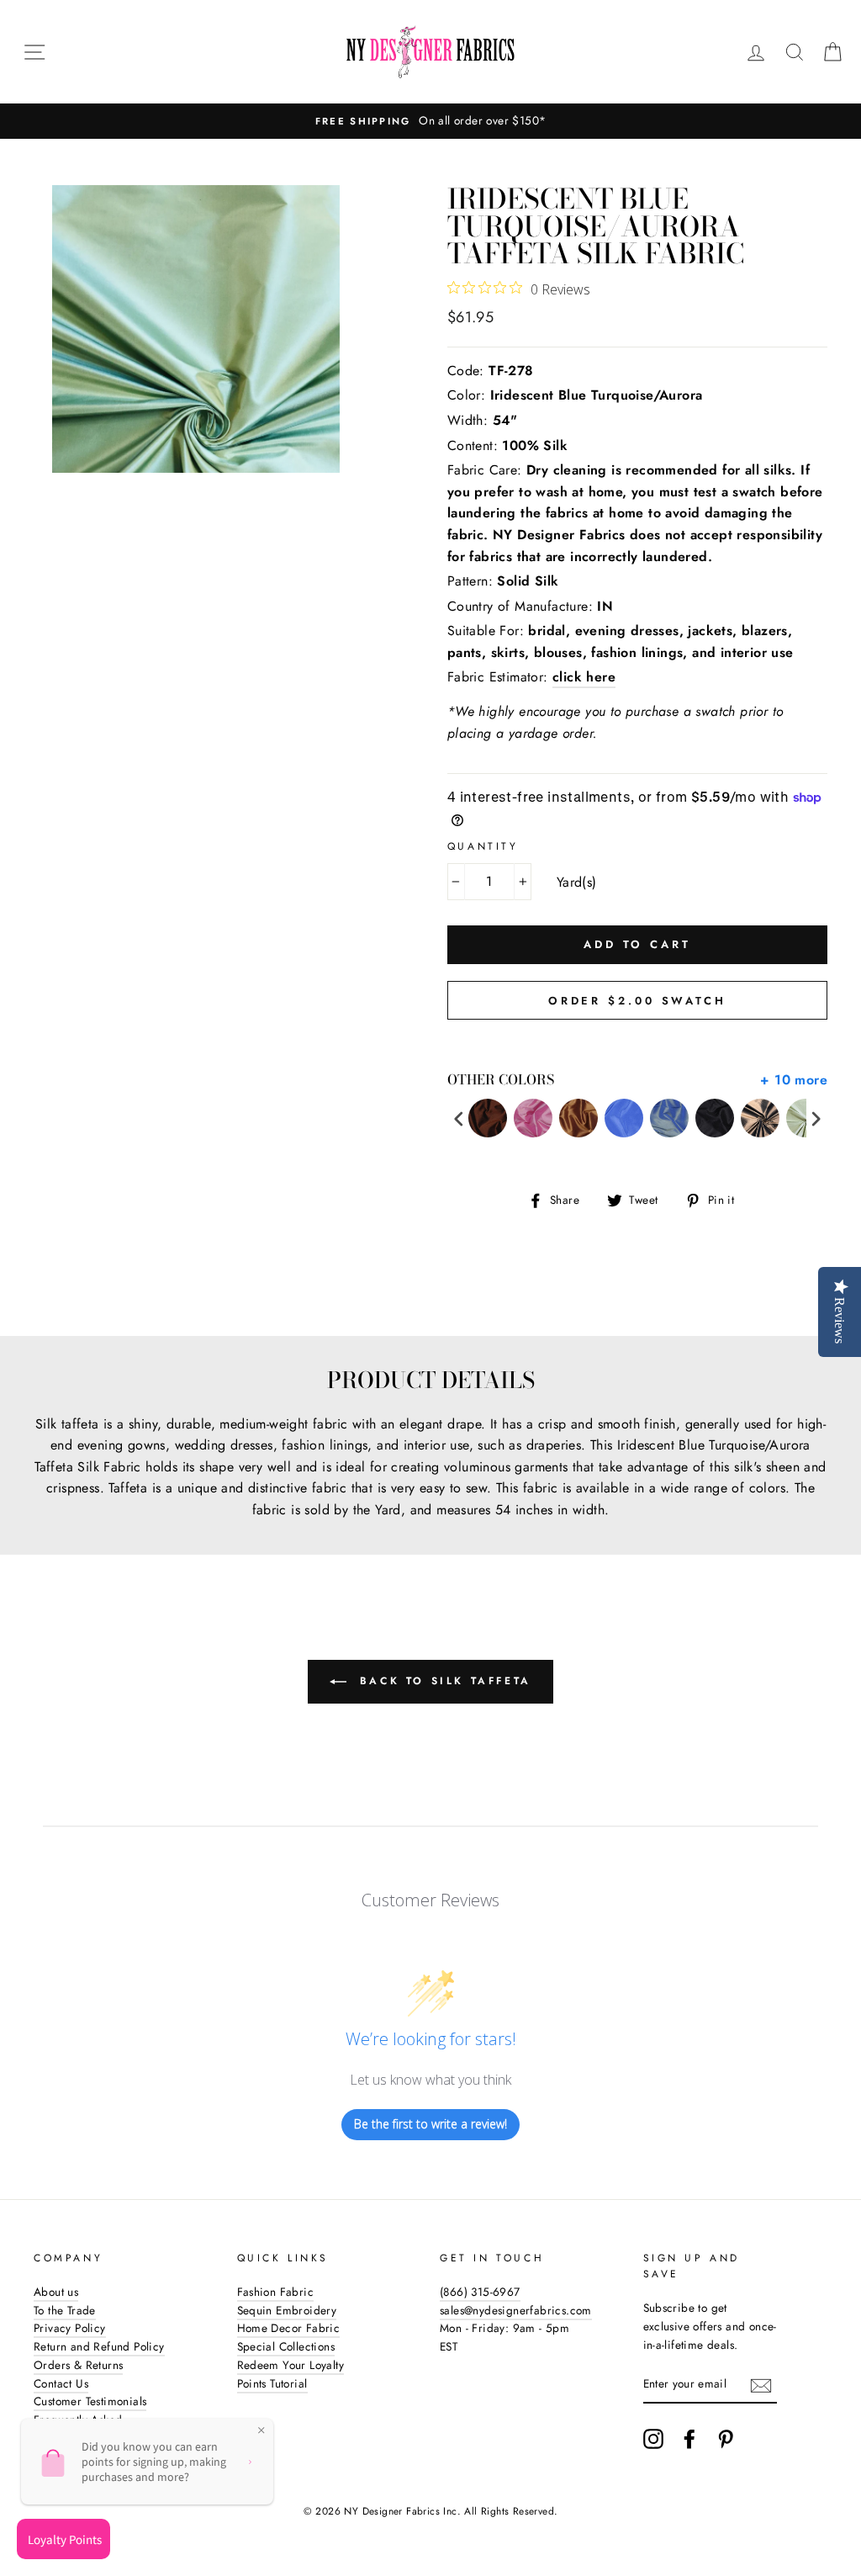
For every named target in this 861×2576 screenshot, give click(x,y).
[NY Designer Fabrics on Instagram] (653, 2439)
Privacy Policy (70, 2328)
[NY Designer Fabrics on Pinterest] (726, 2439)
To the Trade (65, 2310)
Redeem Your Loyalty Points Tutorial (291, 2374)
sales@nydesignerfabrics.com (516, 2310)
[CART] (832, 52)
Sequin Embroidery (287, 2310)
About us (56, 2292)
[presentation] (459, 1118)
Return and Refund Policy (99, 2346)
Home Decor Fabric (289, 2328)
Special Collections (286, 2346)
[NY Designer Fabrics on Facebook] (689, 2439)
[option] (430, 121)
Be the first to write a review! (430, 2124)
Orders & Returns (78, 2365)
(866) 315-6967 (480, 2292)
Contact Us (61, 2383)
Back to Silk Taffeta (442, 1680)
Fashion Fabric (276, 2292)
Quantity (483, 846)
